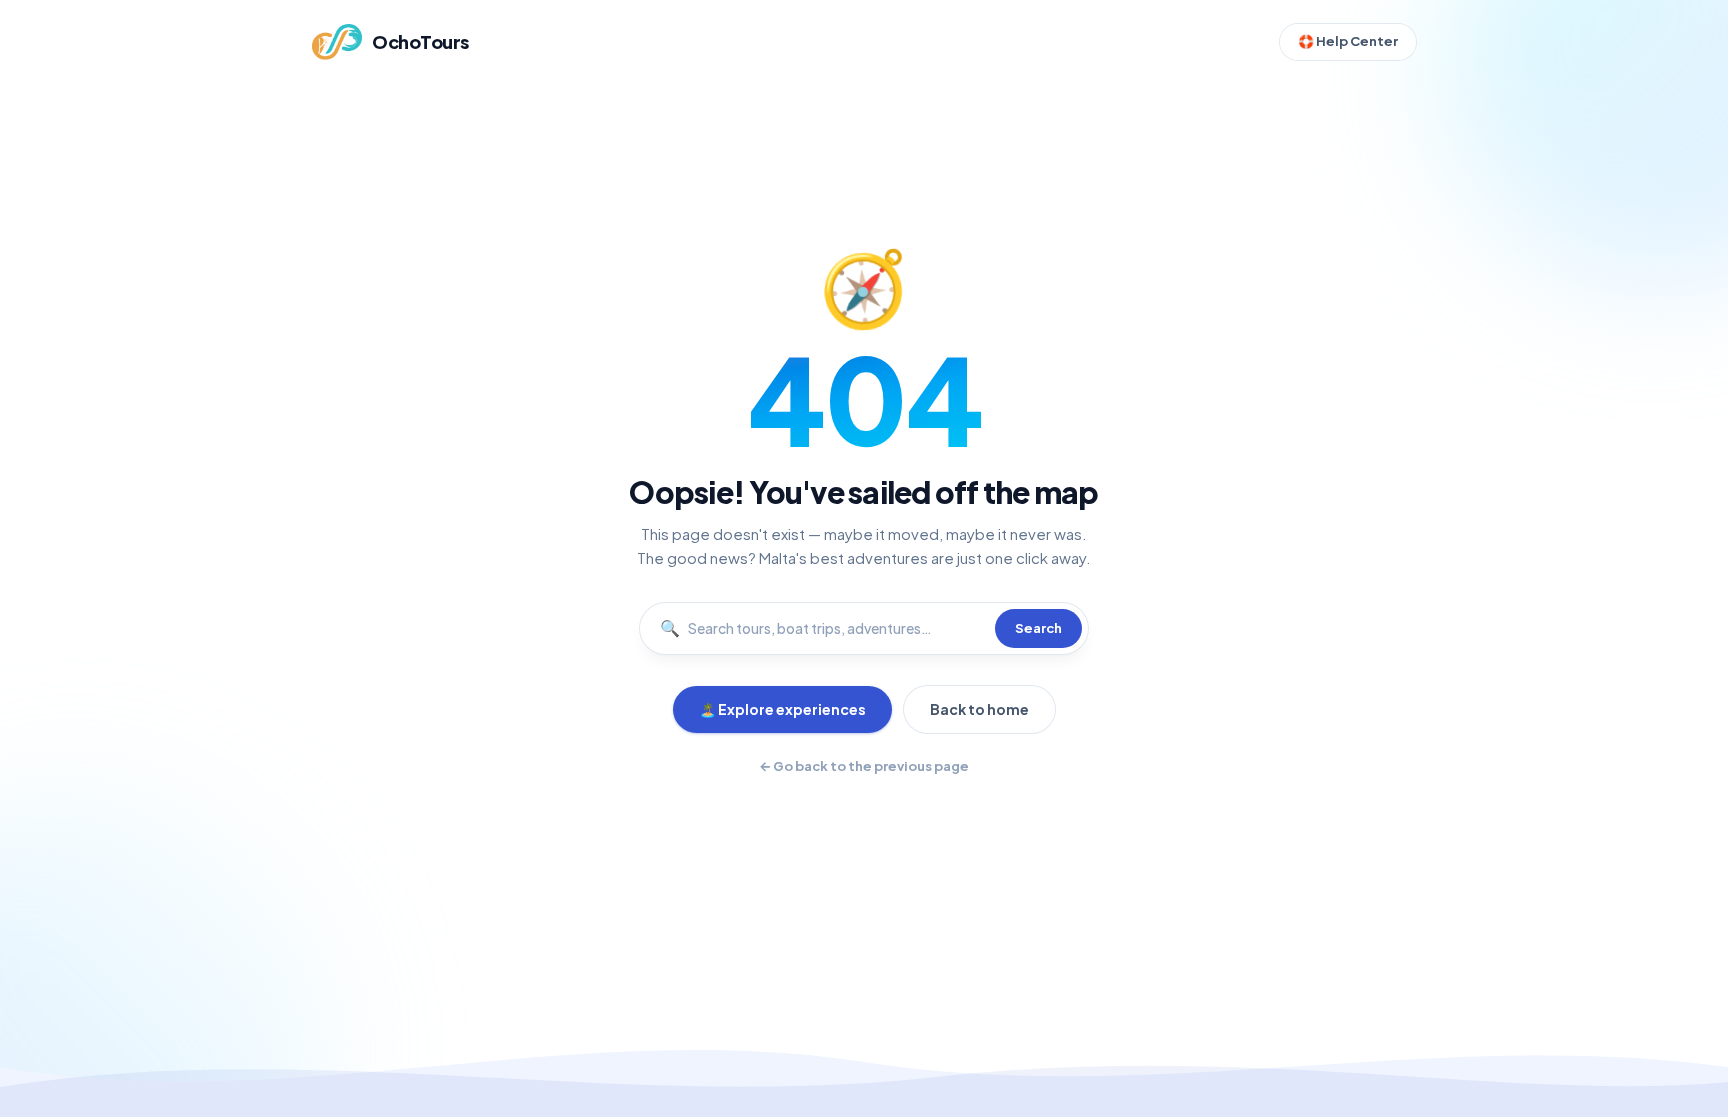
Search (1038, 628)
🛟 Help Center (1348, 41)
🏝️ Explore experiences (782, 709)
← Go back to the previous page (864, 766)
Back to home (979, 709)
